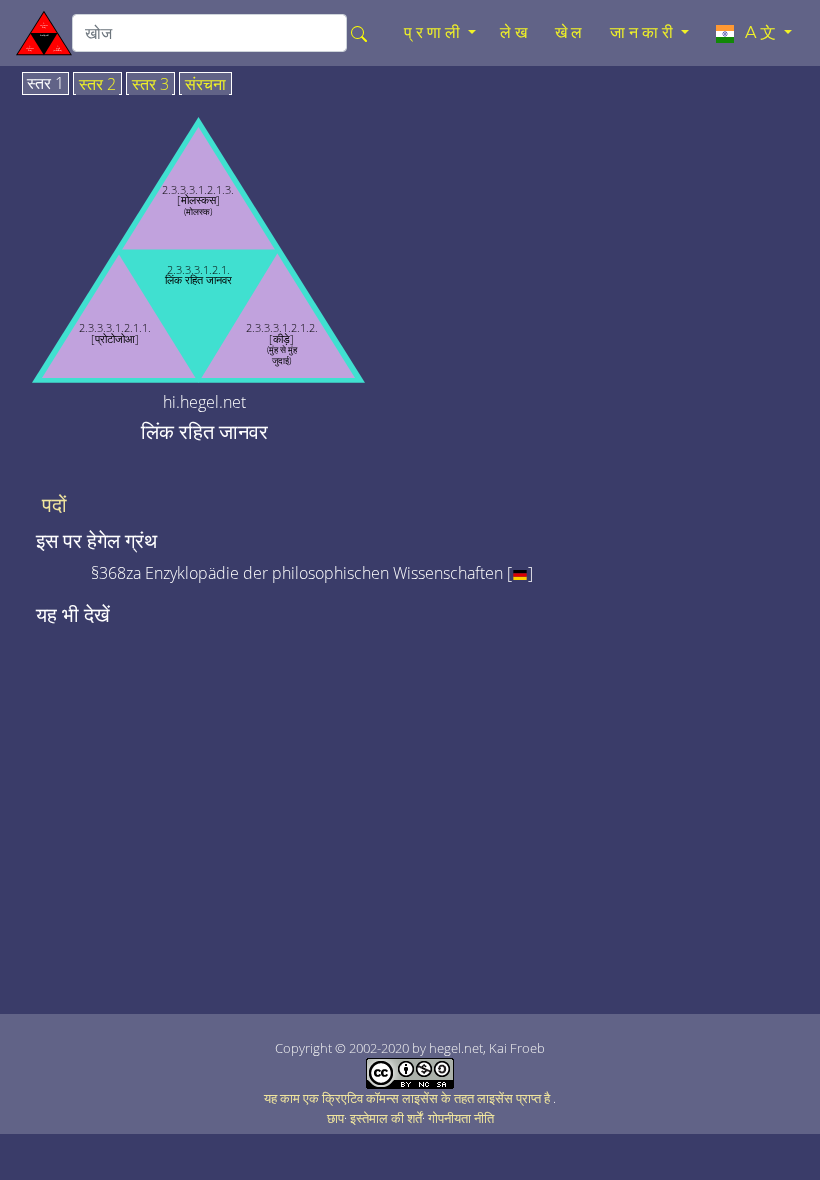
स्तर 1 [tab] (45, 84)
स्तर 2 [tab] (97, 85)
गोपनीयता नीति (461, 1118)
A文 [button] (758, 32)
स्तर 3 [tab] (150, 85)
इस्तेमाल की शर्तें (386, 1118)
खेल (570, 32)
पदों (54, 505)
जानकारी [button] (643, 32)
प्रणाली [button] (434, 32)
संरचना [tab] (205, 85)
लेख (515, 32)
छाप (335, 1118)
